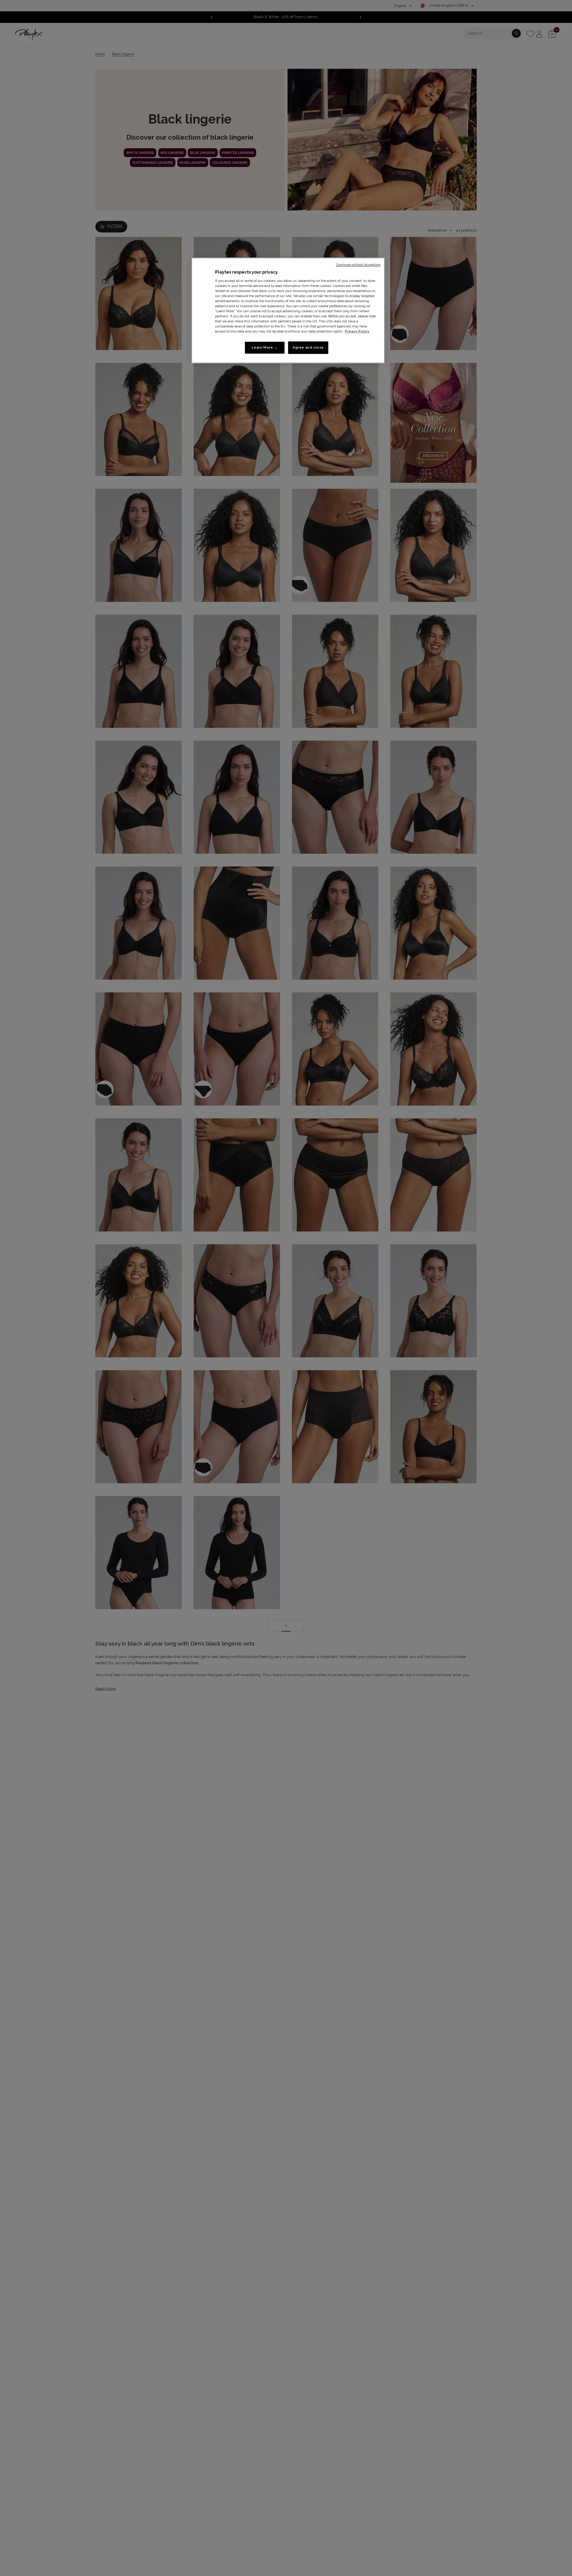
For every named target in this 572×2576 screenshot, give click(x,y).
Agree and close (308, 348)
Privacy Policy (357, 332)
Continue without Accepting (358, 265)
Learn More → (265, 348)
